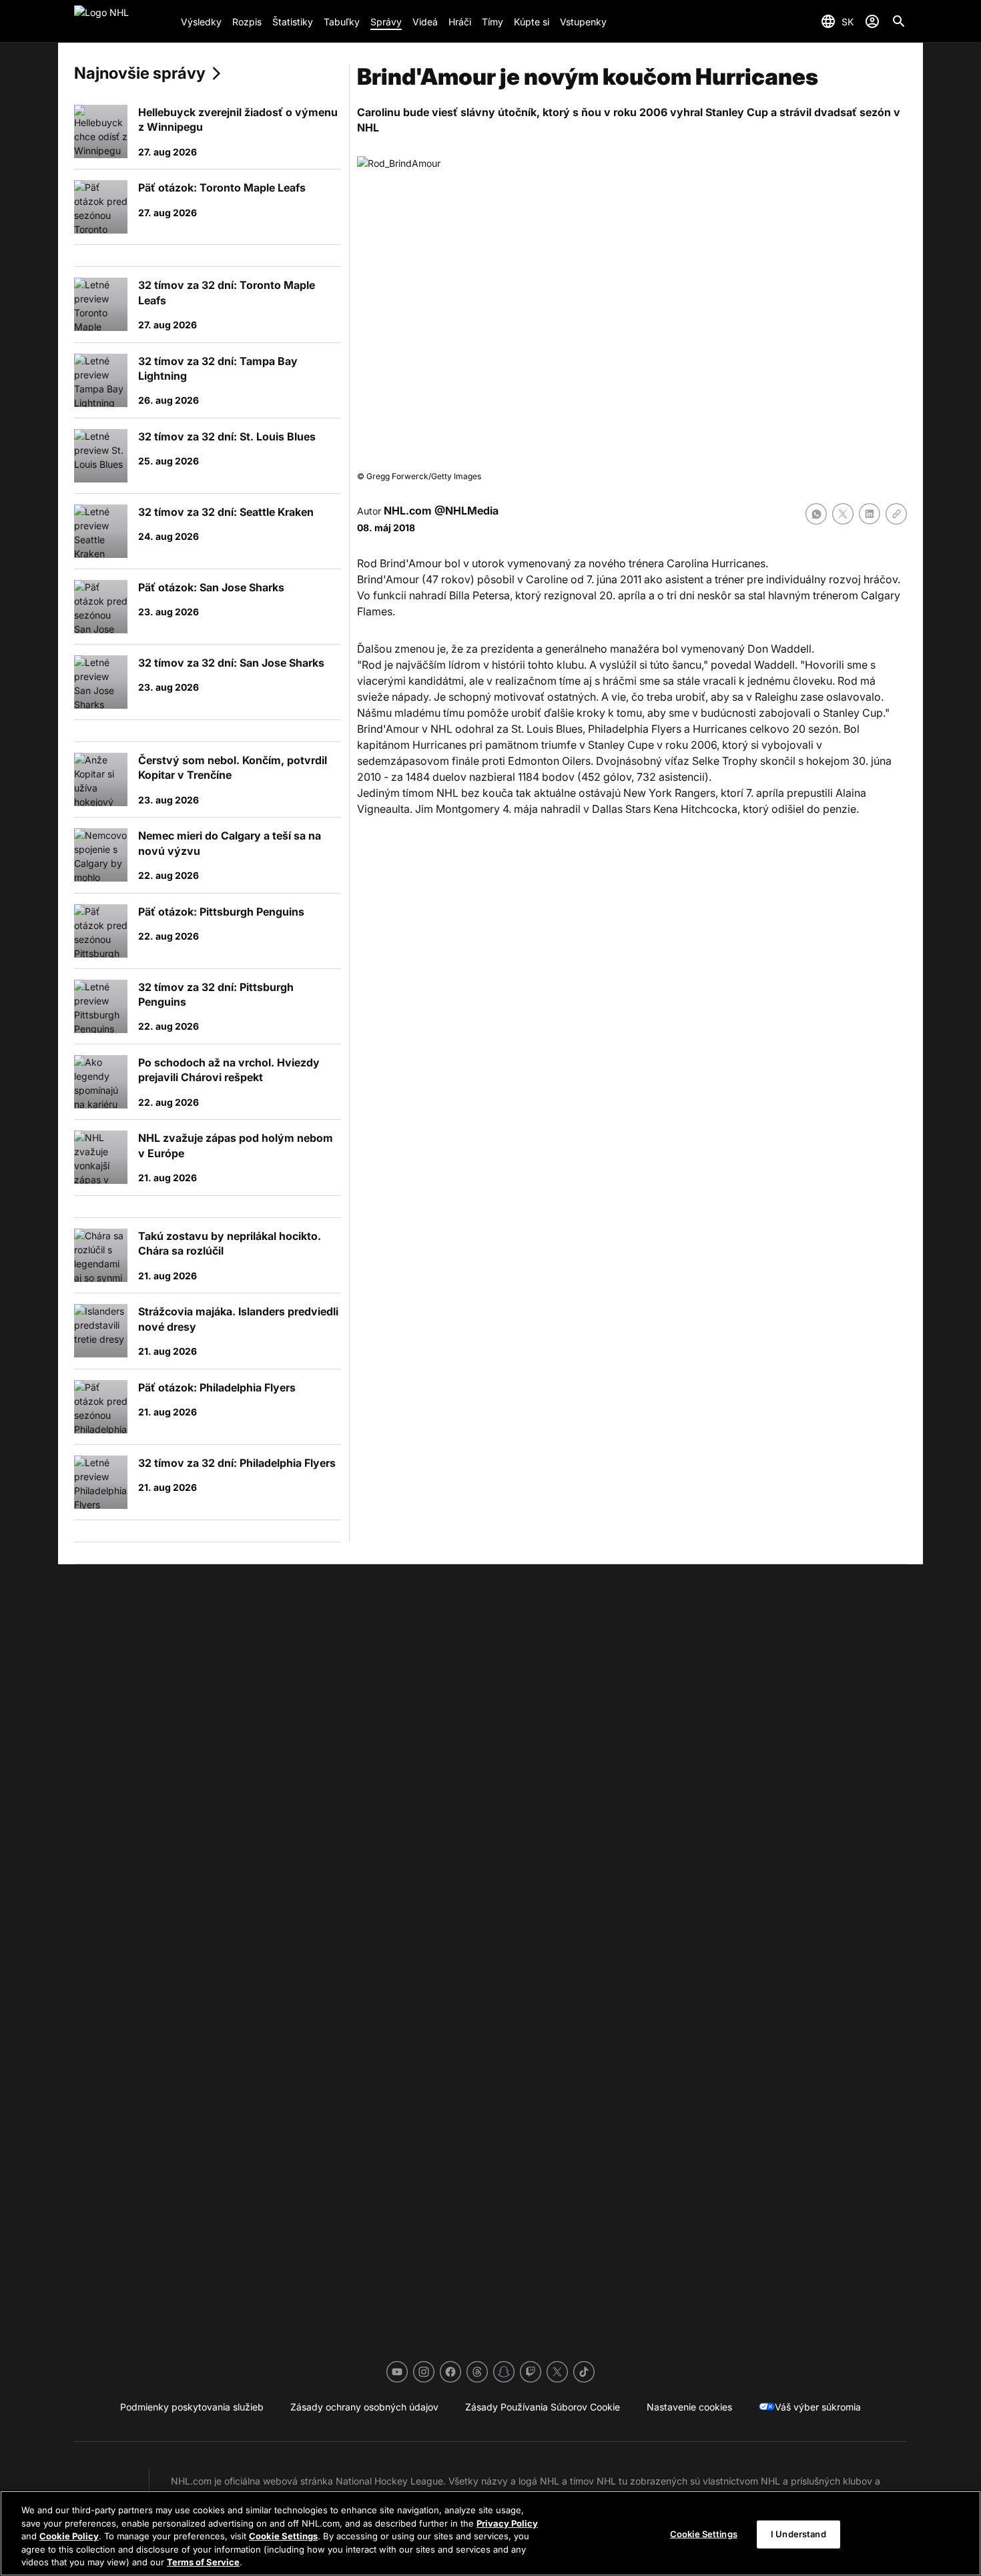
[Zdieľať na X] (843, 514)
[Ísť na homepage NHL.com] (122, 21)
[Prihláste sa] (872, 21)
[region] (490, 2533)
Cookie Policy (69, 2536)
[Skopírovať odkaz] (896, 514)
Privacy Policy (507, 2523)
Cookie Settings (283, 2536)
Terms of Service (203, 2562)
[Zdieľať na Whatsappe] (816, 514)
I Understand (798, 2534)
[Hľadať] (899, 21)
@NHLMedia (466, 511)
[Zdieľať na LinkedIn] (870, 514)
